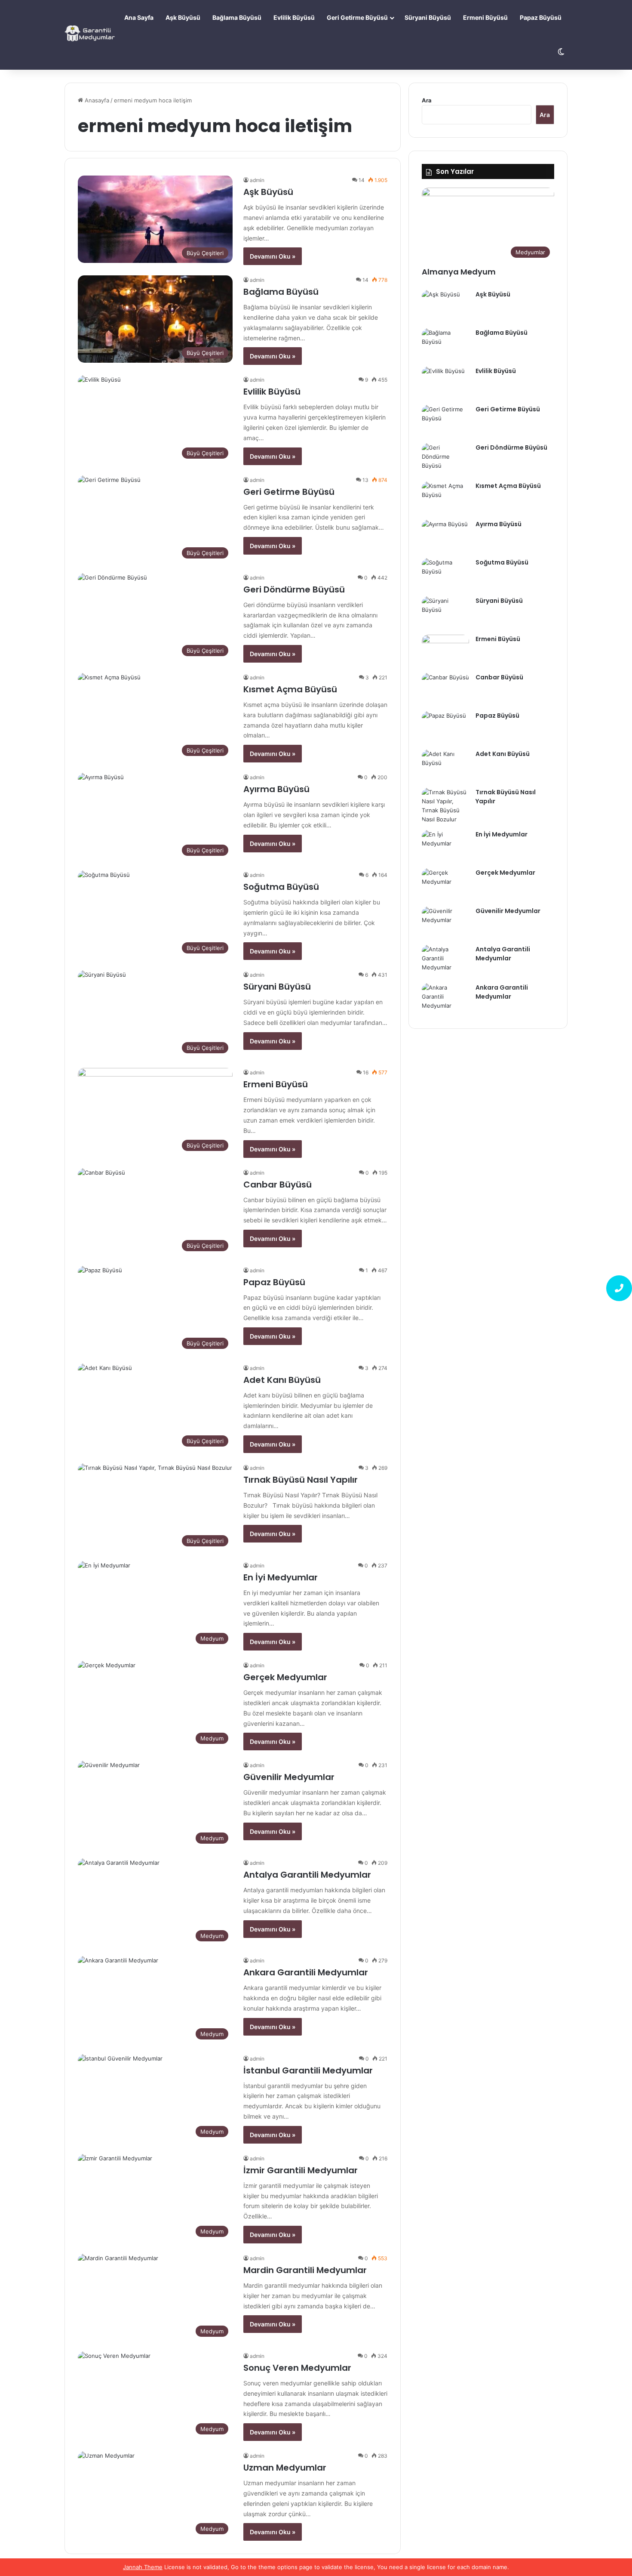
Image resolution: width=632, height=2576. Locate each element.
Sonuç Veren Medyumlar (297, 2368)
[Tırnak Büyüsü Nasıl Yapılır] (445, 806)
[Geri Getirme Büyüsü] (445, 421)
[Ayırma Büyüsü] (445, 536)
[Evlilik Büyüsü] (445, 383)
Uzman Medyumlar (285, 2468)
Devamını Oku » (273, 256)
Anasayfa (96, 100)
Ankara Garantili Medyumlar (306, 1972)
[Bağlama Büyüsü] (445, 344)
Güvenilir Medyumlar (289, 1777)
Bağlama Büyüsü (237, 17)
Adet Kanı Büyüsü (282, 1380)
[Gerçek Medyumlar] (445, 884)
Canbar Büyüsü (278, 1185)
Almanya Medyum (459, 272)
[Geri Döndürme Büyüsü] (445, 459)
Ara (427, 100)
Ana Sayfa (139, 17)
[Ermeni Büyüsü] (445, 651)
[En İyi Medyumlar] (445, 846)
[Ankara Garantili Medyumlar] (445, 999)
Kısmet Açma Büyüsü (290, 689)
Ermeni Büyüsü (485, 17)
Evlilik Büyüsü (294, 17)
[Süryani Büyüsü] (445, 612)
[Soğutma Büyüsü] (445, 574)
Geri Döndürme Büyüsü (294, 589)
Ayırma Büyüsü (276, 789)
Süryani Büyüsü (428, 17)
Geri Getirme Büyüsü (357, 17)
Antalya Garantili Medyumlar (307, 1875)
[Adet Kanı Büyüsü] (445, 766)
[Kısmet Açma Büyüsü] (445, 498)
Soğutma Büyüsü (281, 887)
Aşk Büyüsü (183, 17)
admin (257, 180)
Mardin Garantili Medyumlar (305, 2270)
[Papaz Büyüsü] (445, 727)
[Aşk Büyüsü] (445, 306)
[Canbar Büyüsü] (445, 689)
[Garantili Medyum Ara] (91, 35)
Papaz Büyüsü (541, 17)
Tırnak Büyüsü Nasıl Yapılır (301, 1480)
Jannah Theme (143, 2567)
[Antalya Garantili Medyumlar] (445, 961)
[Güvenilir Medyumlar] (445, 923)
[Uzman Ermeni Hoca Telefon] (619, 1288)
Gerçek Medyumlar (285, 1677)
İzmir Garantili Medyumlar (301, 2170)
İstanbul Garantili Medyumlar (308, 2070)
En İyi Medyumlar (281, 1577)
